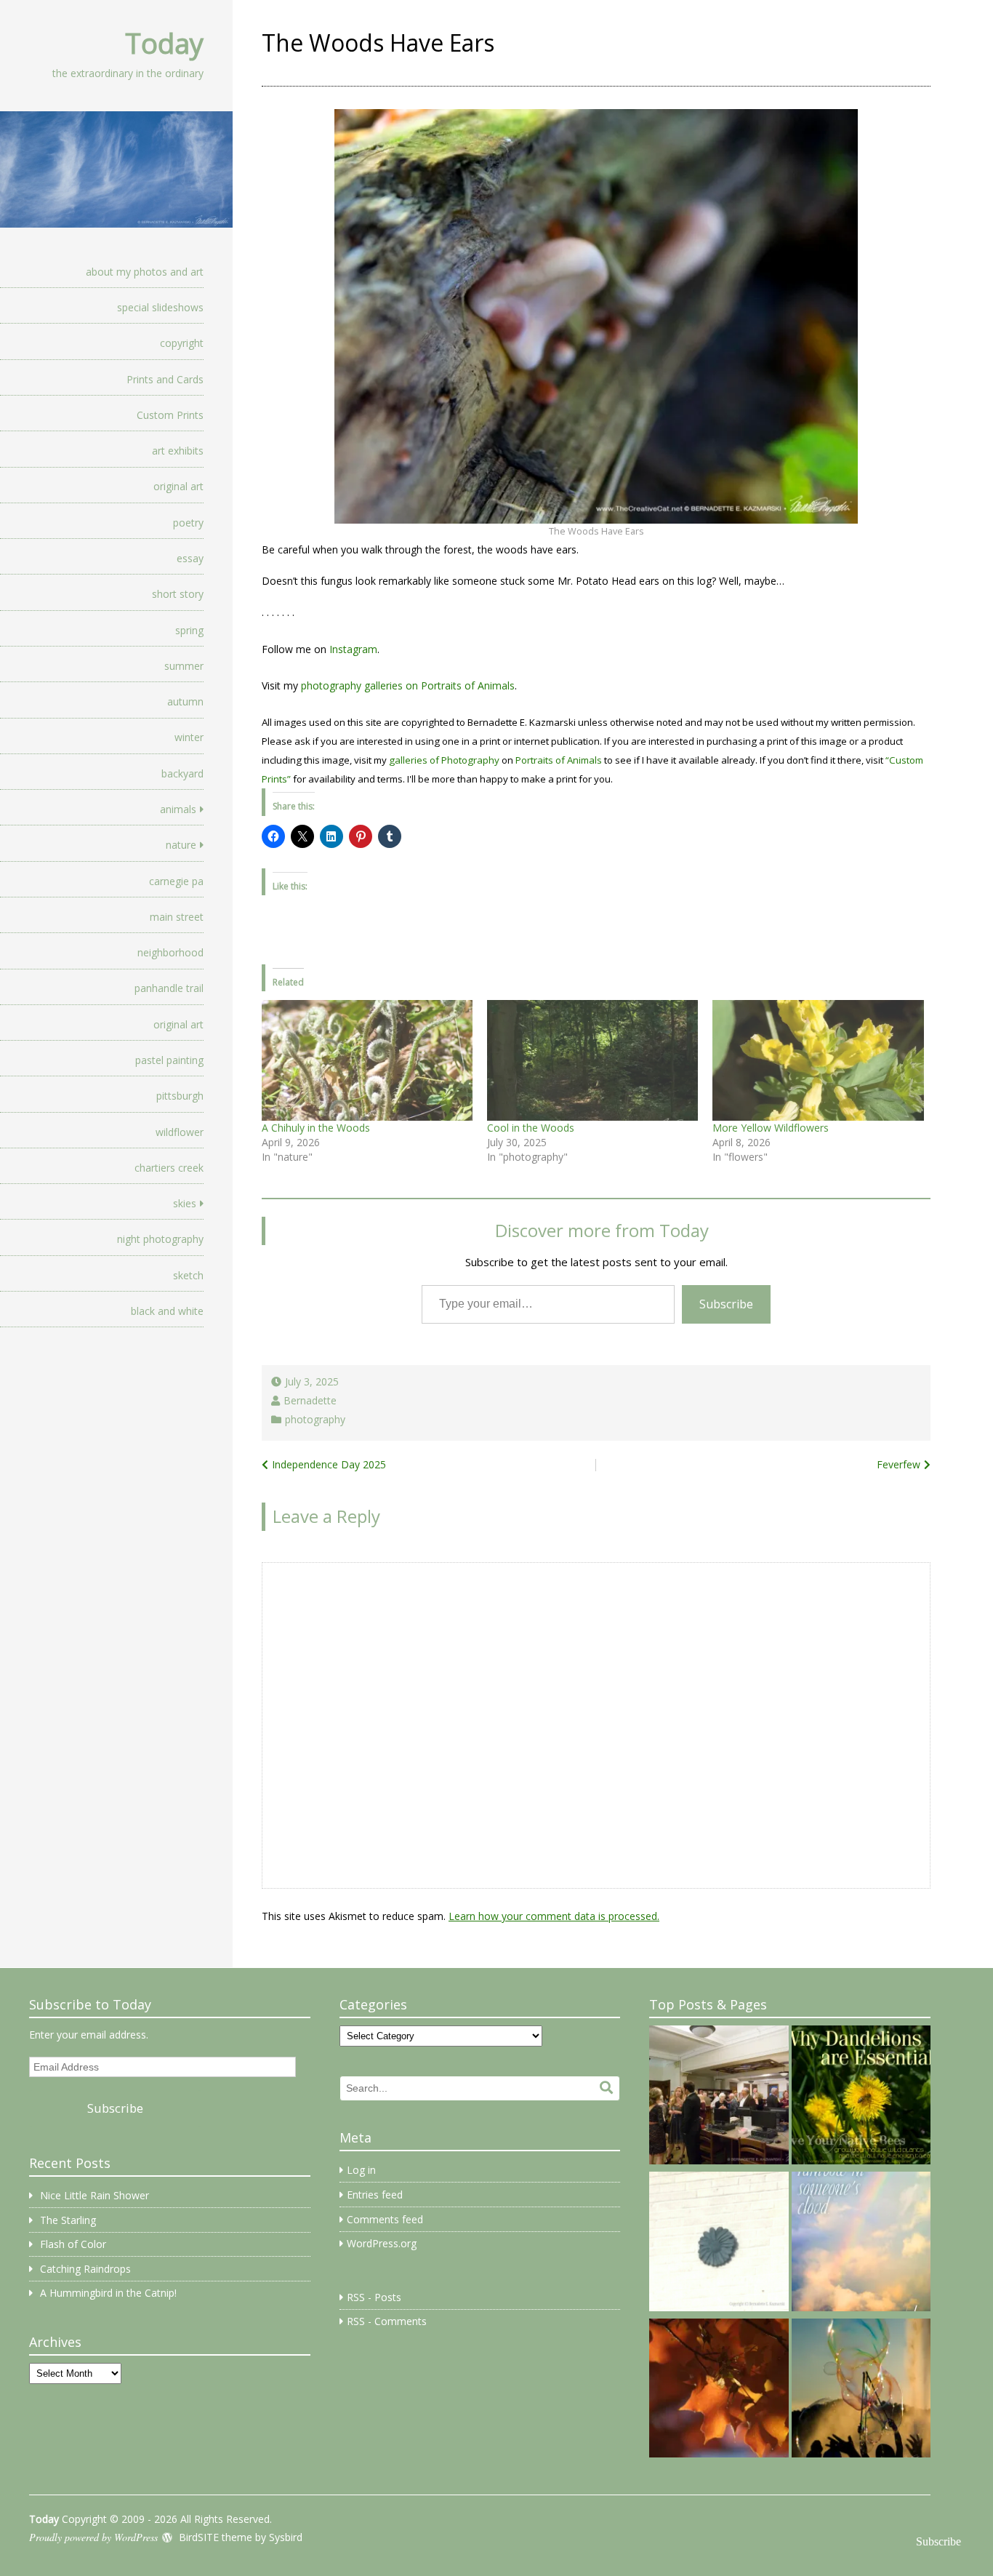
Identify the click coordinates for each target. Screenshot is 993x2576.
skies (185, 1203)
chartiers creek (169, 1168)
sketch (188, 1275)
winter (189, 737)
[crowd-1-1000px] (719, 2097)
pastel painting (169, 1060)
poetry (188, 523)
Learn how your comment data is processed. (554, 1916)
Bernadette (310, 1400)
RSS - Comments (387, 2321)
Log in (361, 2170)
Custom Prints (170, 415)
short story (178, 594)
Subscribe (726, 1304)
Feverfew (898, 1464)
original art (178, 486)
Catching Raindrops (85, 2269)
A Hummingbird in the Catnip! (108, 2293)
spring (189, 630)
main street (177, 917)
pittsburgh (180, 1096)
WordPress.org (382, 2243)
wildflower (180, 1132)
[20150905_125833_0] (719, 2244)
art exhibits (178, 451)
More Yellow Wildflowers (771, 1128)
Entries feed (375, 2195)
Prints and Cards (165, 379)
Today (164, 43)
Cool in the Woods (531, 1128)
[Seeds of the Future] (719, 2391)
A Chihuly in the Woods (316, 1128)
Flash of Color (73, 2244)
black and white (167, 1311)
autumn (185, 701)
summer (184, 666)
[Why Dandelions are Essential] (861, 2097)
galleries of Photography (444, 760)
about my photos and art (145, 272)
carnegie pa (176, 881)
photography (315, 1419)
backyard (182, 773)
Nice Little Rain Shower (95, 2195)
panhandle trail (169, 988)
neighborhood (170, 952)
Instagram (353, 649)
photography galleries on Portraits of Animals (408, 685)
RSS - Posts (374, 2297)
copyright (182, 343)
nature (181, 845)
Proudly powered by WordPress (93, 2537)
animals (178, 809)
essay (190, 558)
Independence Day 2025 (329, 1464)
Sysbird (286, 2537)
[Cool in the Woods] (592, 1060)
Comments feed (385, 2219)
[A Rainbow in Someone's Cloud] (861, 2244)
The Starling (68, 2220)
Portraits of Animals (559, 760)
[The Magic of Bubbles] (861, 2391)
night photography (160, 1239)
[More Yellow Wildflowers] (818, 1060)
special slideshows (160, 307)
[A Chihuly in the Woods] (367, 1060)
